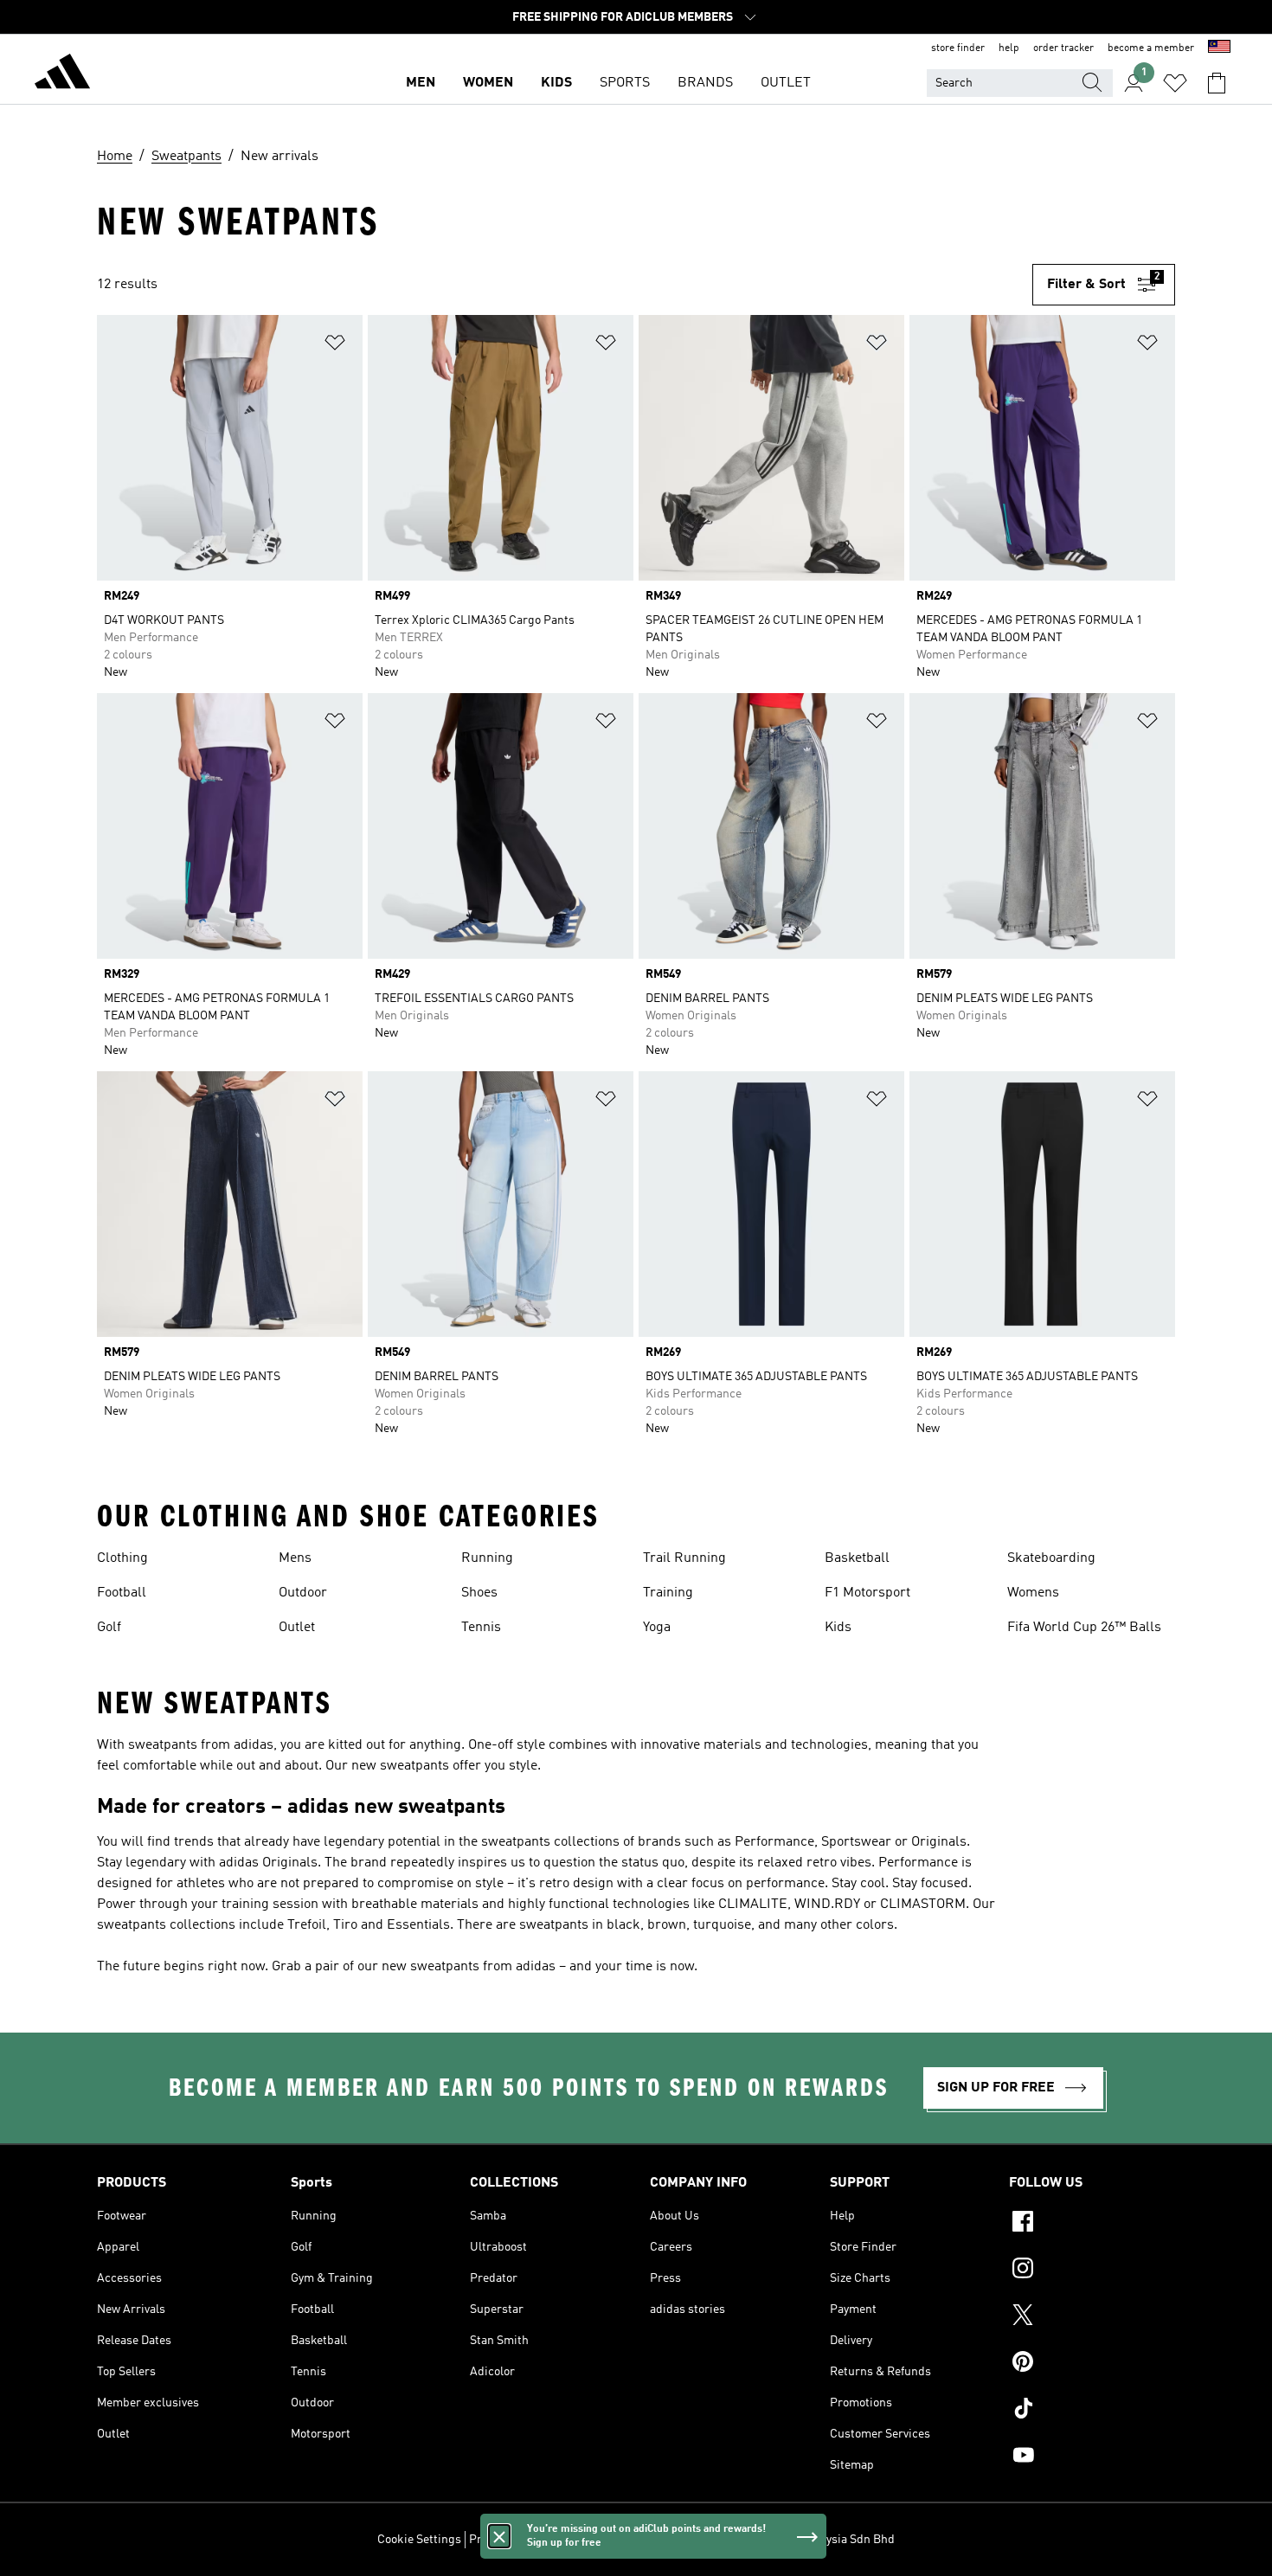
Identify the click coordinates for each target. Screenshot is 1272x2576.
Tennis (481, 1628)
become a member (1151, 48)
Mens (295, 1558)
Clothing (122, 1558)
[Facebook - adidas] (1092, 2224)
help (1009, 48)
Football (122, 1593)
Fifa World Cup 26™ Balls (1084, 1628)
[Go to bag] (1217, 83)
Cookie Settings (419, 2540)
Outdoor (303, 1593)
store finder (958, 48)
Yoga (657, 1628)
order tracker (1063, 48)
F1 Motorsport (867, 1593)
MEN (421, 83)
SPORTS (625, 83)
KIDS (556, 83)
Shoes (479, 1593)
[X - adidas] (1092, 2317)
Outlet (297, 1628)
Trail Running (684, 1558)
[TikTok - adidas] (1092, 2411)
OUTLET (786, 83)
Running (487, 1558)
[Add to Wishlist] (335, 346)
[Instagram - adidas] (1092, 2271)
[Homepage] (62, 74)
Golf (109, 1628)
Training (668, 1593)
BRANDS (705, 83)
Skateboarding (1051, 1558)
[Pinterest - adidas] (1092, 2364)
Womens (1033, 1593)
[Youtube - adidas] (1092, 2457)
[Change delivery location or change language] (1219, 48)
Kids (838, 1628)
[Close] (499, 2536)
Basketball (857, 1558)
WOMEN (488, 83)
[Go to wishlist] (1175, 83)
